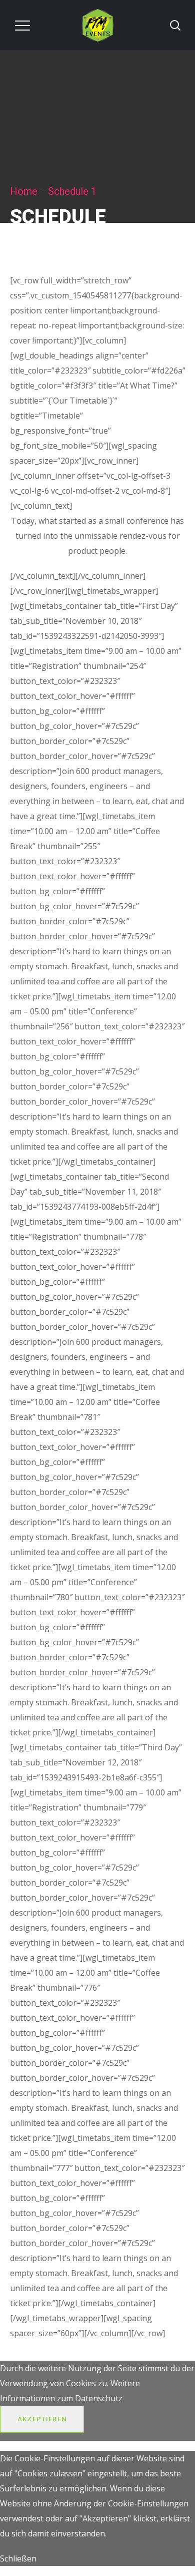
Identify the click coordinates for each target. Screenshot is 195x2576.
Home (24, 191)
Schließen (18, 2558)
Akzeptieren (42, 2419)
